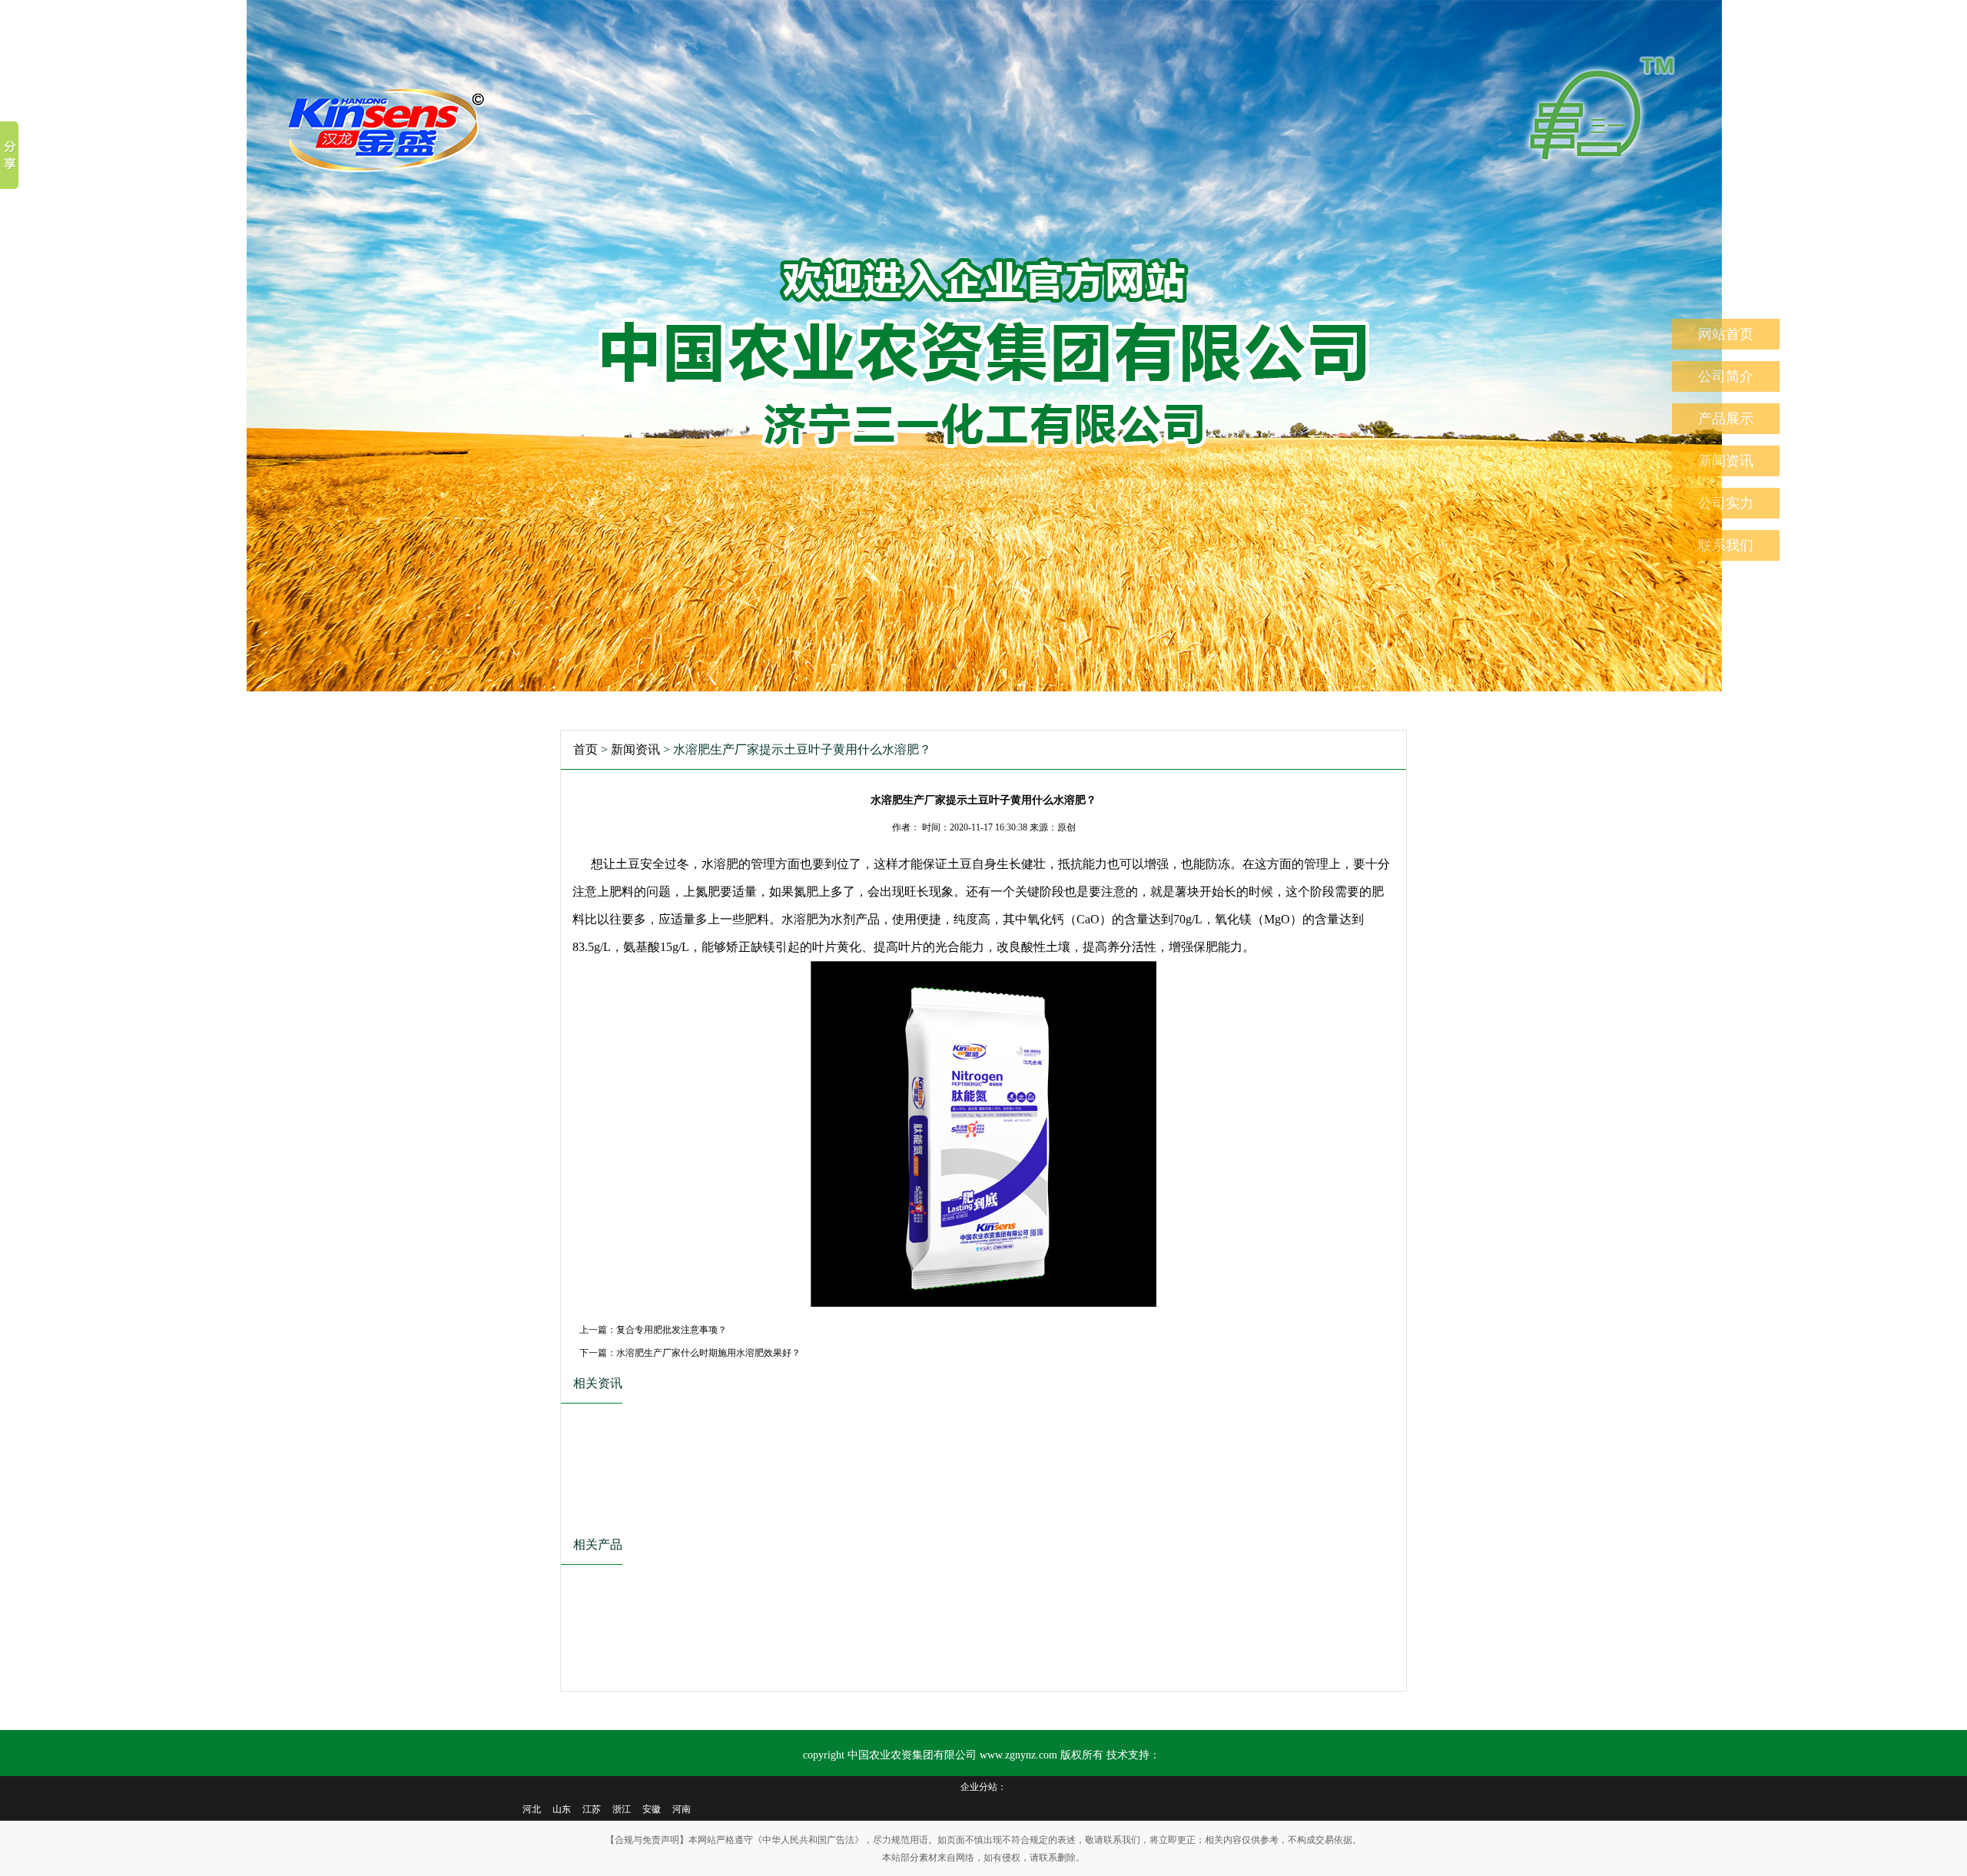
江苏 (592, 1809)
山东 (562, 1809)
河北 (532, 1809)
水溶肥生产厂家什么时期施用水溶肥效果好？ (708, 1353)
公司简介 (1726, 376)
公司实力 (1726, 503)
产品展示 (1726, 419)
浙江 (622, 1809)
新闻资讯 (1726, 461)
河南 (682, 1809)
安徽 (652, 1809)
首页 (585, 749)
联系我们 (1726, 545)
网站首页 (1726, 334)
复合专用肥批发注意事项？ (672, 1330)
